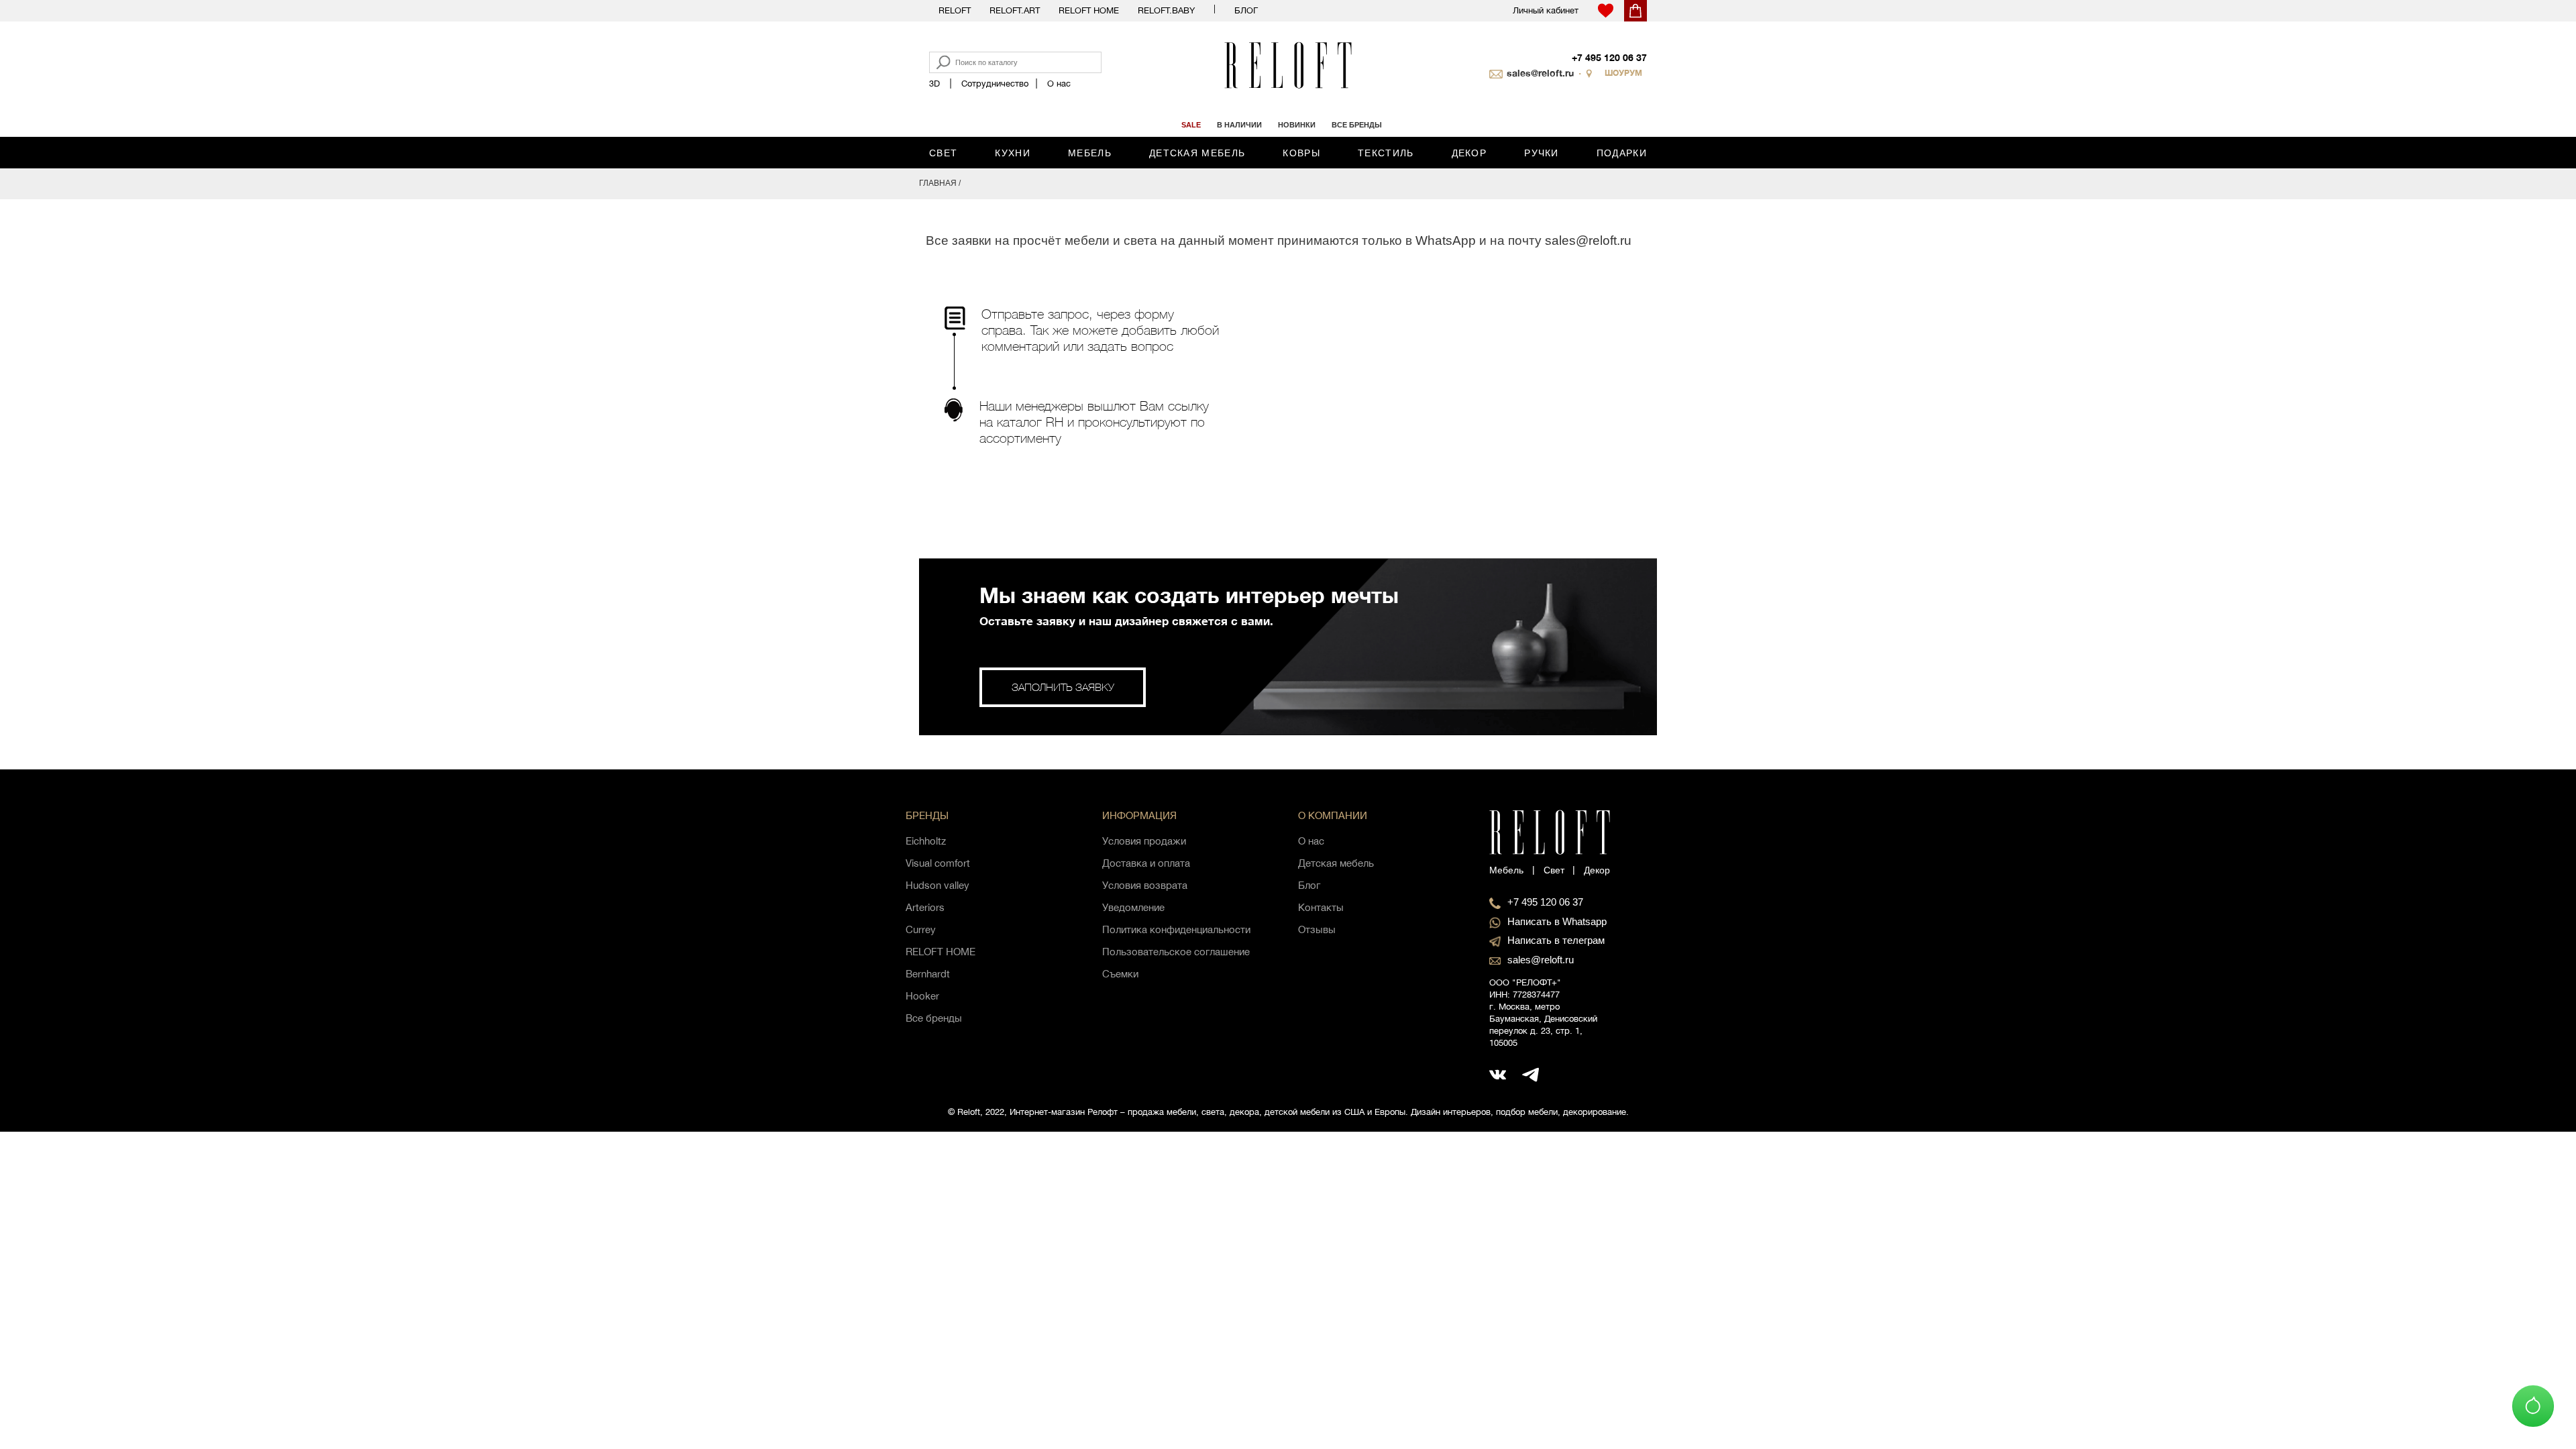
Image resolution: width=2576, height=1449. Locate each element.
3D (934, 84)
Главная (938, 183)
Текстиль (1386, 153)
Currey (921, 929)
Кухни (1013, 153)
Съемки (1120, 974)
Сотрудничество (995, 84)
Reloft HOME (1089, 10)
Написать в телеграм (1556, 940)
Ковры (1301, 153)
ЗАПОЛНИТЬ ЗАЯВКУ (1063, 687)
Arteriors (925, 907)
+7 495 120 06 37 (1609, 57)
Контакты (1321, 907)
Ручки (1542, 153)
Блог (1246, 10)
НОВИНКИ (1297, 125)
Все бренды (934, 1018)
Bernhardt (928, 974)
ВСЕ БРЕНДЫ (1357, 125)
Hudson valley (937, 885)
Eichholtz (926, 841)
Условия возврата (1145, 885)
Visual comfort (938, 863)
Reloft (955, 10)
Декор (1469, 153)
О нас (1059, 84)
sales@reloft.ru (1540, 73)
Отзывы (1317, 929)
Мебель (1090, 153)
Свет (943, 153)
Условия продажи (1144, 841)
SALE (1191, 125)
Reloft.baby (1166, 10)
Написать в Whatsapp (1557, 921)
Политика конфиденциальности (1176, 929)
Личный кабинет (1546, 10)
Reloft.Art (1015, 10)
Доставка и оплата (1146, 863)
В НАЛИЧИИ (1239, 125)
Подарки (1622, 153)
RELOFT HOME (941, 952)
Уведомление (1133, 907)
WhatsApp (1446, 240)
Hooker (922, 996)
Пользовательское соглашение (1176, 952)
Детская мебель (1197, 153)
